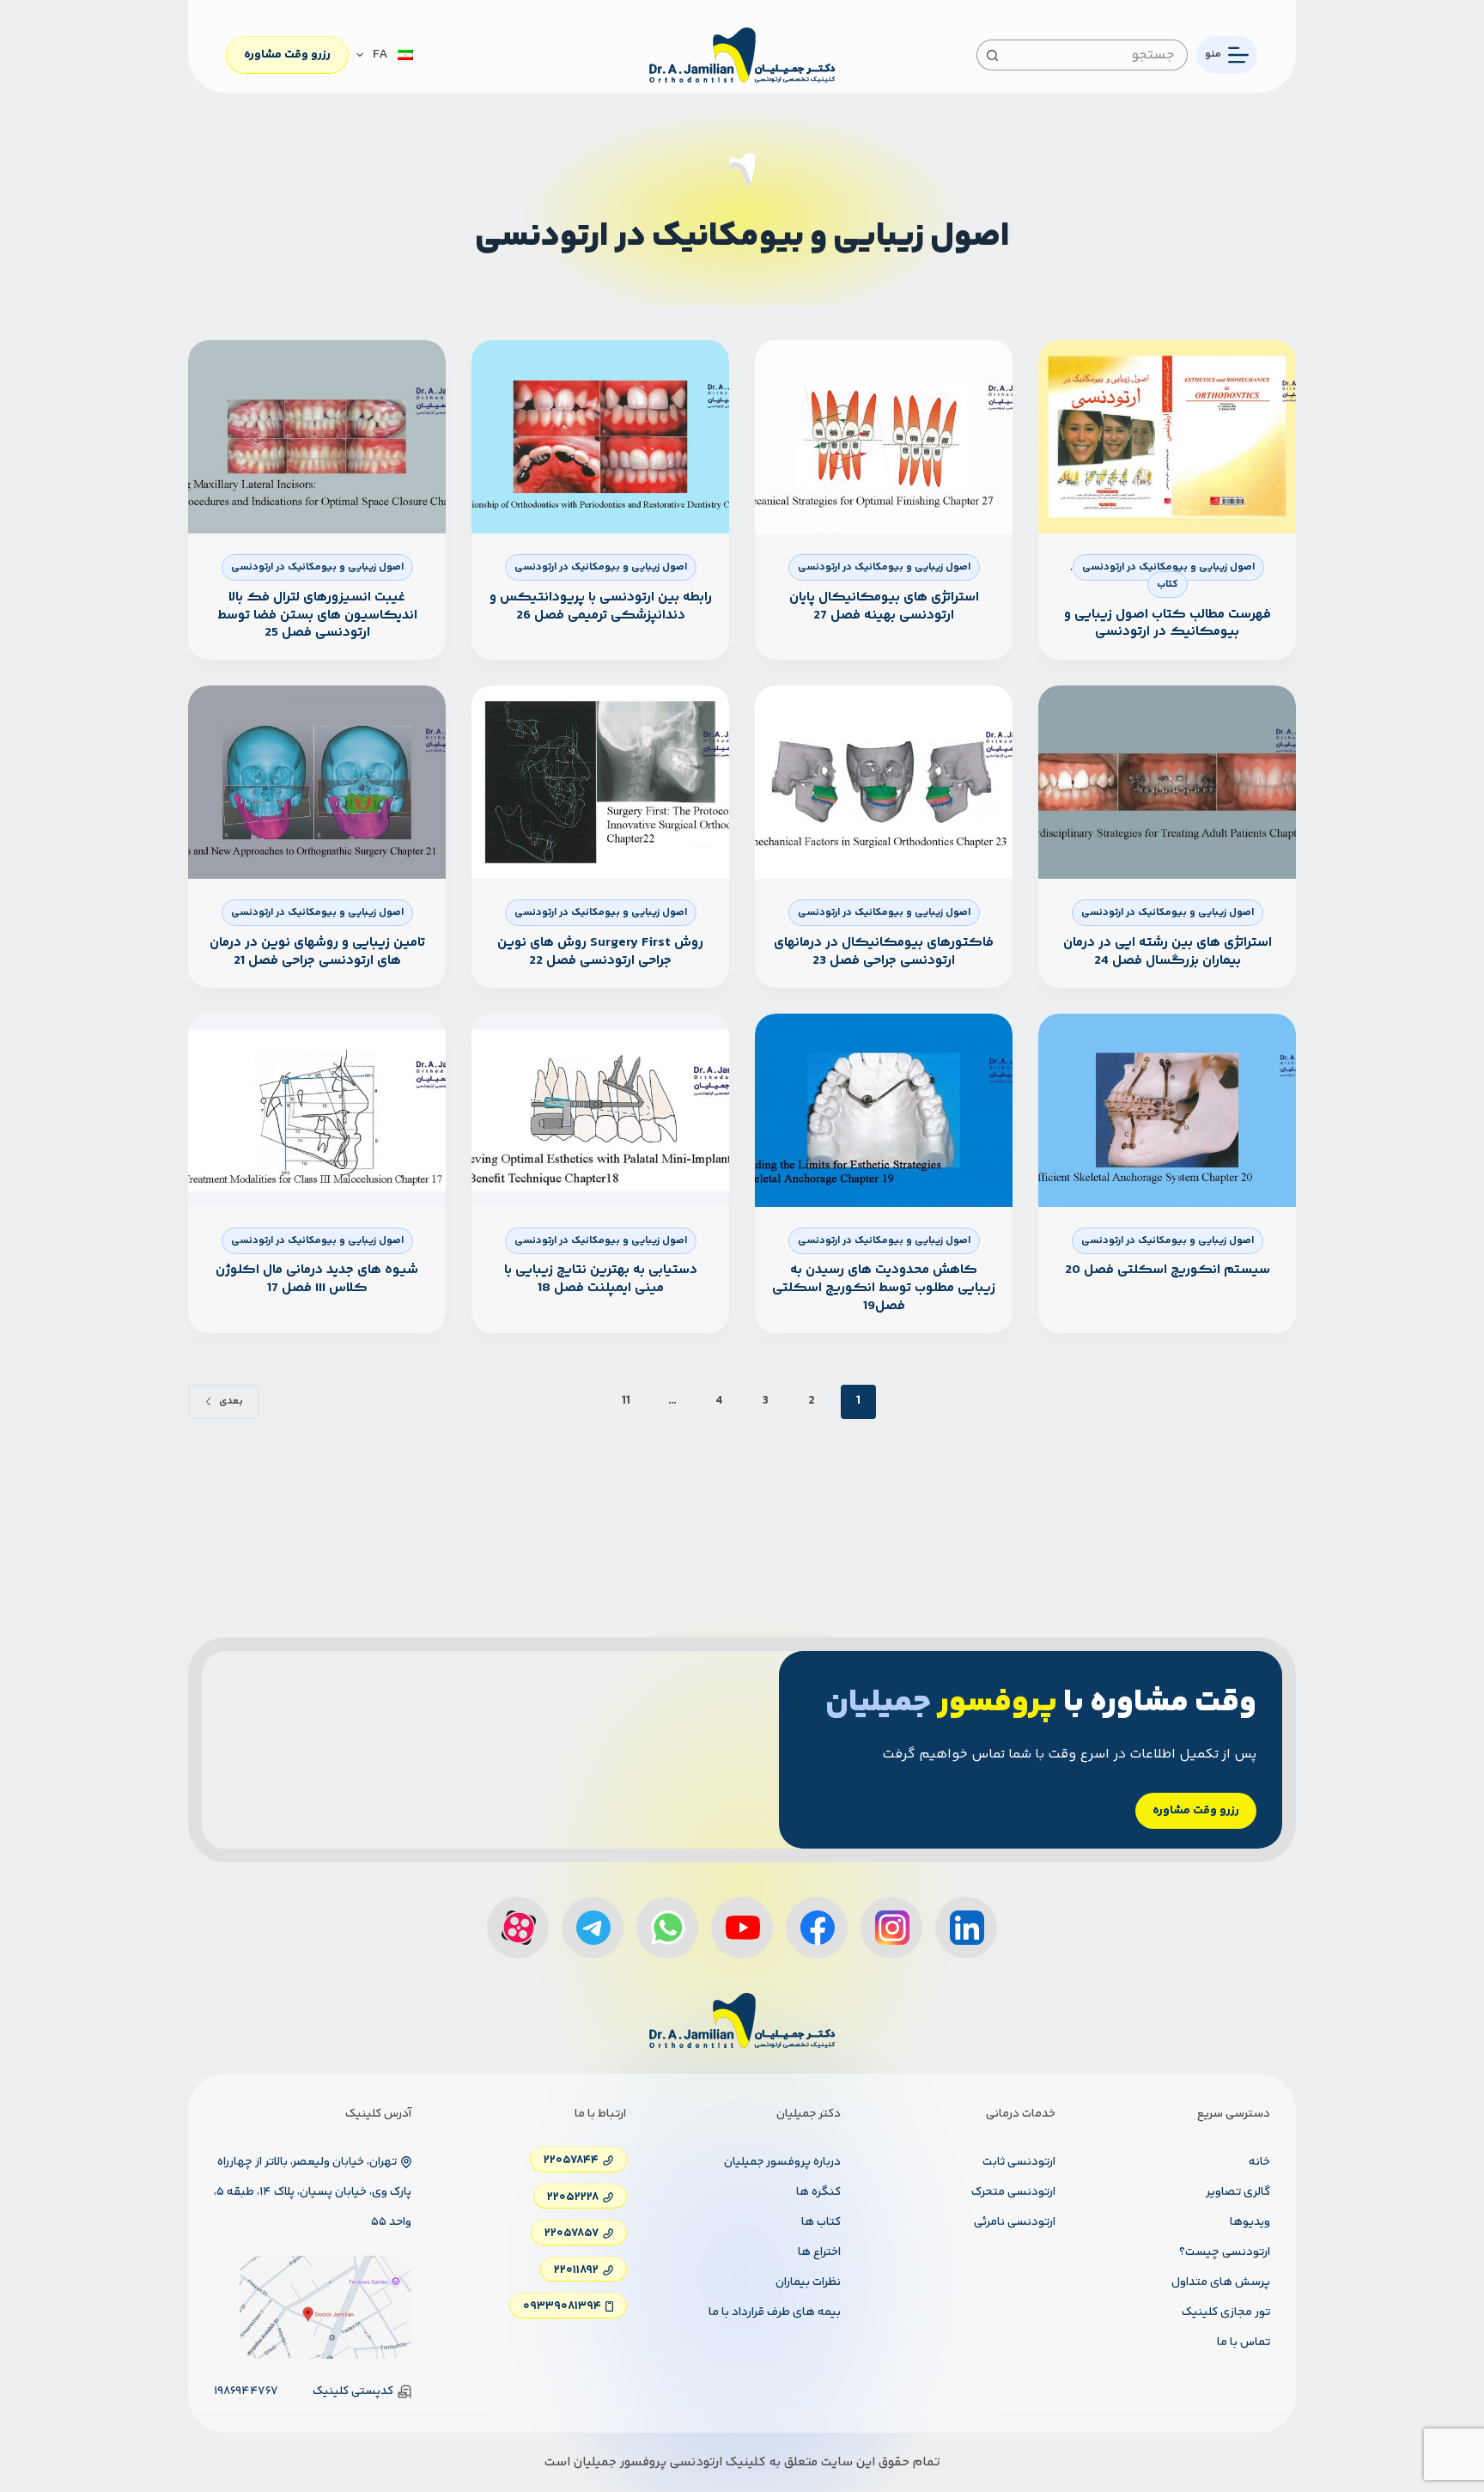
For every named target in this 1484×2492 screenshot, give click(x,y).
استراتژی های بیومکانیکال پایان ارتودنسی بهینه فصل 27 (884, 606)
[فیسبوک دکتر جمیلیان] (817, 1928)
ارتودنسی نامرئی (1015, 2222)
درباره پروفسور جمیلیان (782, 2162)
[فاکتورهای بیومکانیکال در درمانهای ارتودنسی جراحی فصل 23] (884, 782)
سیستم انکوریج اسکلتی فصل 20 (1168, 1270)
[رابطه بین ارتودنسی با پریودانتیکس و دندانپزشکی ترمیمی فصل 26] (600, 437)
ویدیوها (1250, 2222)
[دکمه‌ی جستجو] (992, 55)
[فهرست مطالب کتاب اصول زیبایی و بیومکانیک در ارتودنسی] (1167, 437)
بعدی (231, 1401)
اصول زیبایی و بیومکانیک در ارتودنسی (1168, 567)
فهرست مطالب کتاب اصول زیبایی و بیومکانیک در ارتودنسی (1168, 624)
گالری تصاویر (1238, 2192)
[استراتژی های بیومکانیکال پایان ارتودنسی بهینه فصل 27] (884, 437)
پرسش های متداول (1221, 2282)
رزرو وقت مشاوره (287, 55)
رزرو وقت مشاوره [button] (1196, 1811)
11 (626, 1401)
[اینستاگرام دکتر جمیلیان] (891, 1928)
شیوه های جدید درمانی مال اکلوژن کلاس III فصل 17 (317, 1279)
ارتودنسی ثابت (1019, 2162)
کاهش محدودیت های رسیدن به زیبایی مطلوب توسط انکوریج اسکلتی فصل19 (884, 1288)
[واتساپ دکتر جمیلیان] (667, 1928)
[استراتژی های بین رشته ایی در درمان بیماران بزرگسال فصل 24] (1167, 782)
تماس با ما (1244, 2343)
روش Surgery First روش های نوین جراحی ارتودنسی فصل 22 (600, 952)
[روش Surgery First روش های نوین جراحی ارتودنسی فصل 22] (600, 782)
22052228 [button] (573, 2196)
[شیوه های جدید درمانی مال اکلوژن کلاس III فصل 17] (317, 1110)
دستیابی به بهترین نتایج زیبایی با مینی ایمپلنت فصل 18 (601, 1279)
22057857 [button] (572, 2233)
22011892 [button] (576, 2270)
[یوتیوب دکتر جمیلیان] (742, 1928)
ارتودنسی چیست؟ (1225, 2252)
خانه (1259, 2162)
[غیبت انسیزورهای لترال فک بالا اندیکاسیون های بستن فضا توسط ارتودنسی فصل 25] (317, 437)
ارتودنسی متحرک (1013, 2192)
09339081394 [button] (562, 2306)
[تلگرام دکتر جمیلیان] (593, 1928)
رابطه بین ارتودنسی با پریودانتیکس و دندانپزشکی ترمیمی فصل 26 (601, 606)
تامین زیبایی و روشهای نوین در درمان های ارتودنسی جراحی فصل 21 (317, 952)
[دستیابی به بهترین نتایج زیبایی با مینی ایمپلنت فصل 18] (600, 1110)
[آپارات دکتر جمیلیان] (518, 1928)
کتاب (1168, 585)
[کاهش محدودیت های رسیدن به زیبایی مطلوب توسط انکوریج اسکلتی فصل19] (884, 1110)
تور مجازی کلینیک (1226, 2312)
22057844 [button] (571, 2160)
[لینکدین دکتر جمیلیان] (966, 1928)
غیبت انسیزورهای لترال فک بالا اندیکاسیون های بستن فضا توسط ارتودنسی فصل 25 (317, 615)
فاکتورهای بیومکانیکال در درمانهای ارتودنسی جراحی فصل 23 (884, 952)
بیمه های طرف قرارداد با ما (775, 2312)
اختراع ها (819, 2252)
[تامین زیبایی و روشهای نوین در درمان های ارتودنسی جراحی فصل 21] (317, 782)
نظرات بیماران (808, 2282)
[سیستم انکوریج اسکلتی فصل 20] (1167, 1110)
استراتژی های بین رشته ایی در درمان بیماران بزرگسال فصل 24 (1168, 952)
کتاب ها (821, 2222)
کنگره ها (818, 2192)
